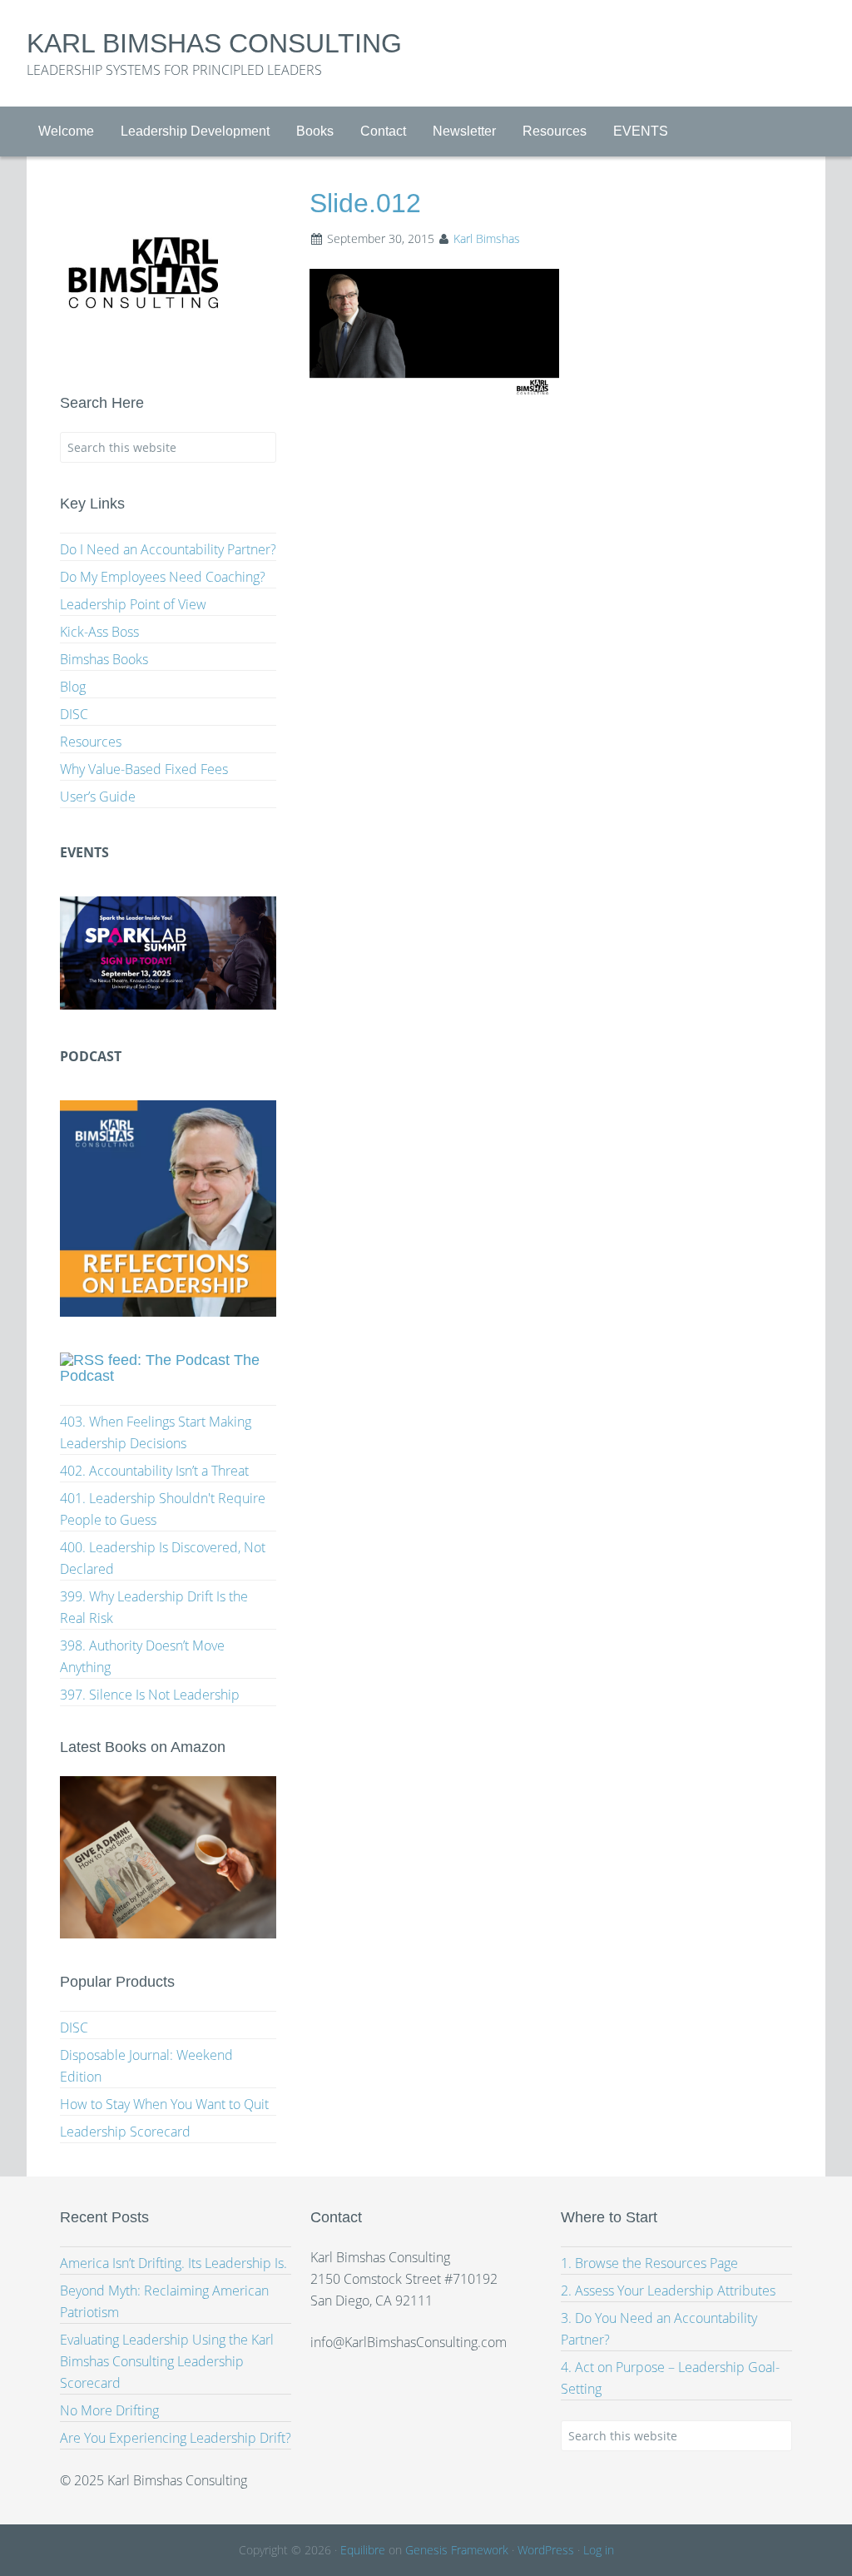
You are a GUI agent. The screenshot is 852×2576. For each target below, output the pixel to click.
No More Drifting (109, 2410)
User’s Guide (98, 797)
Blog (73, 687)
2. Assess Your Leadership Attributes (668, 2291)
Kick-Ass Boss (99, 632)
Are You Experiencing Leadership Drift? (176, 2438)
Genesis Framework (457, 2550)
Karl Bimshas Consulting (214, 43)
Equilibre (363, 2550)
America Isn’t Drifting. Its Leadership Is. (173, 2263)
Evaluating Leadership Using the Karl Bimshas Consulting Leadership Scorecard (167, 2361)
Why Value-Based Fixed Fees (144, 769)
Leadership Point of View (133, 604)
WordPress (546, 2550)
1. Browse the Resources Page (649, 2263)
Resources (91, 742)
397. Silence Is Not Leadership (150, 1695)
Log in (599, 2550)
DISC (74, 714)
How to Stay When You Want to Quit (164, 2104)
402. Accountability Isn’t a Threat (154, 1471)
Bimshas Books (104, 659)
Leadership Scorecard (125, 2132)
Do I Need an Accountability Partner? (168, 549)
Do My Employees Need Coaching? (163, 577)
